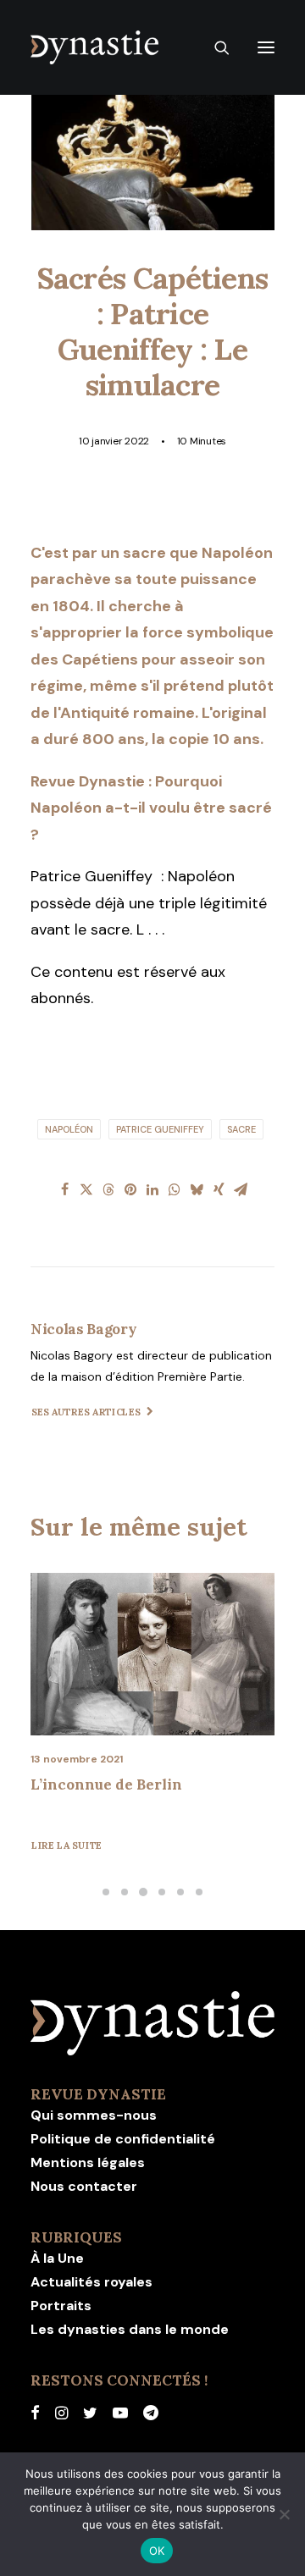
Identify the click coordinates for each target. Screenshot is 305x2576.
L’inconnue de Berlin (106, 1784)
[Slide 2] (125, 1892)
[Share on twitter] (86, 1189)
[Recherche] (214, 47)
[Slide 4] (162, 1892)
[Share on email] (241, 1189)
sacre (241, 1129)
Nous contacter (84, 2186)
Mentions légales (88, 2162)
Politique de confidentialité (123, 2139)
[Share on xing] (219, 1189)
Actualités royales (91, 2282)
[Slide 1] (106, 1892)
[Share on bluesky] (197, 1189)
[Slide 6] (199, 1892)
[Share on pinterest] (130, 1189)
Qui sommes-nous (94, 2115)
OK (157, 2551)
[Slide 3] (143, 1892)
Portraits (61, 2306)
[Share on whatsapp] (175, 1189)
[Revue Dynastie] (94, 47)
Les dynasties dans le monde (130, 2329)
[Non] (284, 2514)
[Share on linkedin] (152, 1189)
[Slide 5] (180, 1892)
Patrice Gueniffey (160, 1129)
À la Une (57, 2258)
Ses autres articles (86, 1412)
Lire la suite (67, 1845)
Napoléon (69, 1129)
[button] (266, 47)
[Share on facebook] (64, 1189)
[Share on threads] (108, 1189)
